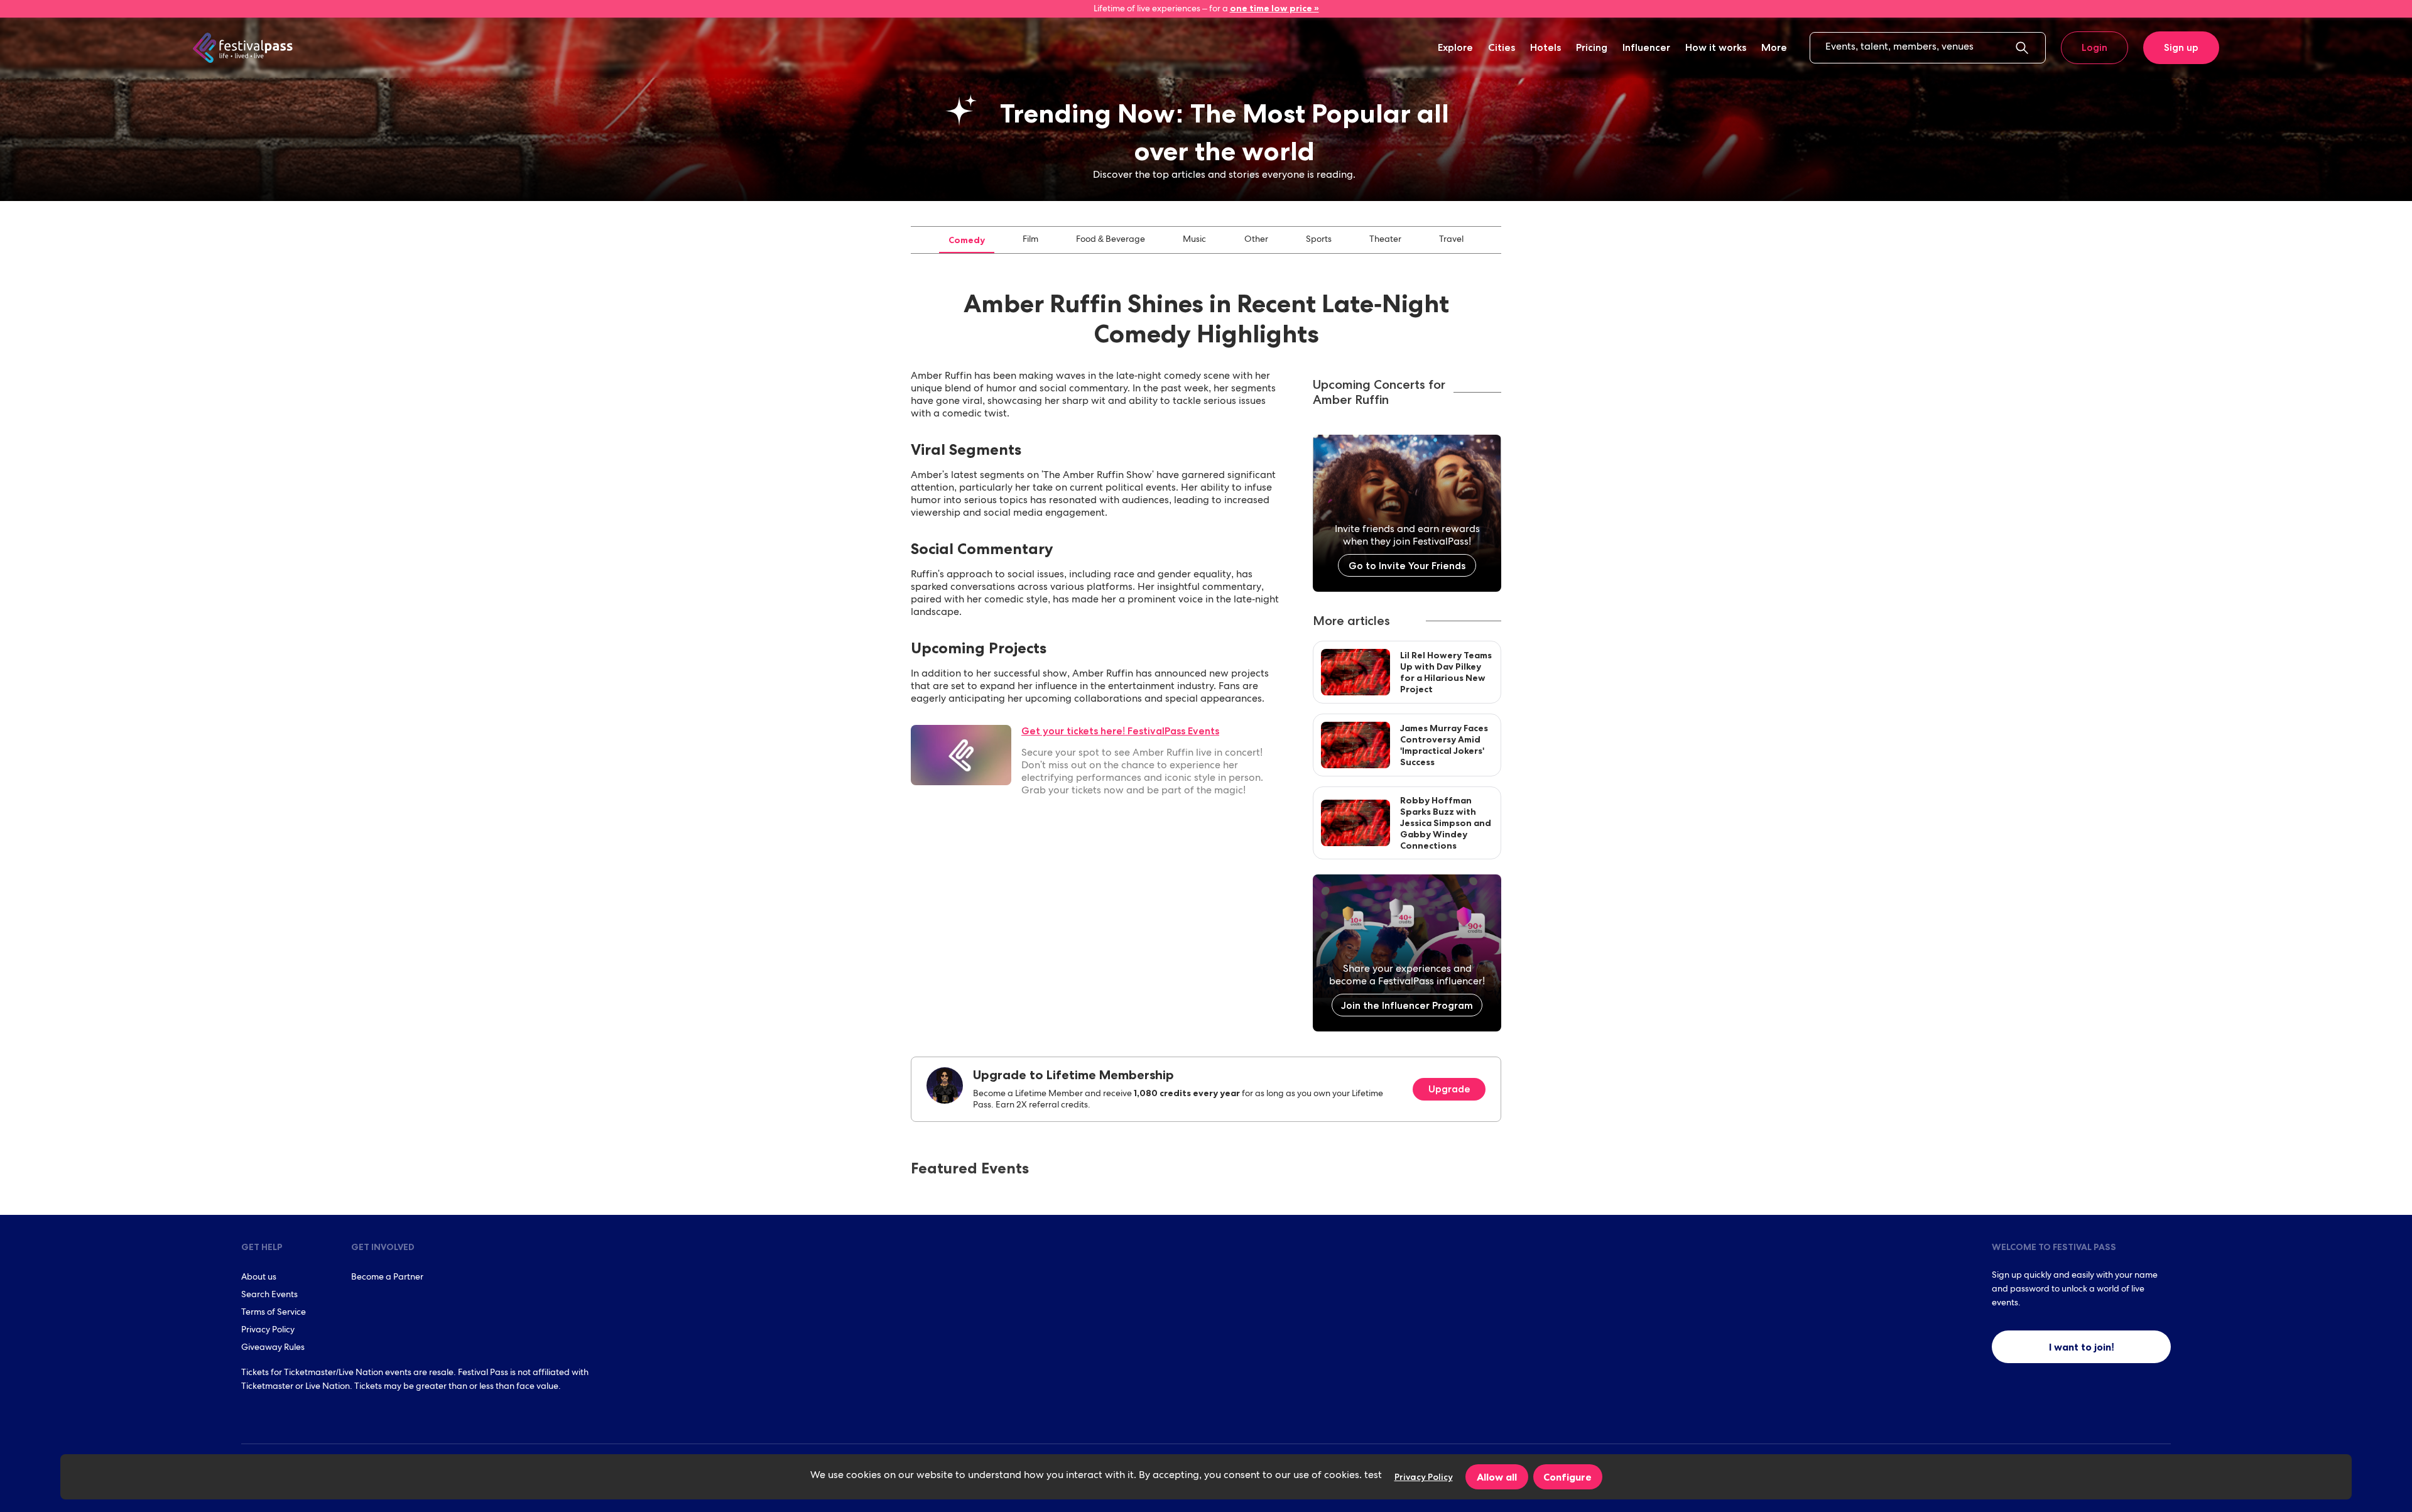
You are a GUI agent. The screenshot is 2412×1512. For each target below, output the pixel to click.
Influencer (1646, 47)
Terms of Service (274, 1313)
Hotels (1546, 47)
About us (259, 1278)
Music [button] (1194, 240)
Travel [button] (1451, 240)
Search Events (269, 1295)
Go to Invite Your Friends (1407, 566)
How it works (1716, 47)
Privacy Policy (268, 1330)
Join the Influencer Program (1407, 1005)
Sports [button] (1319, 240)
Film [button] (1030, 240)
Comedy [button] (967, 240)
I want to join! (2082, 1347)
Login (2094, 47)
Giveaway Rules (273, 1348)
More (1774, 47)
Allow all (1497, 1477)
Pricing (1592, 47)
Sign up (2181, 47)
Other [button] (1256, 240)
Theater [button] (1385, 240)
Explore (1455, 47)
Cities (1502, 47)
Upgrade (1449, 1089)
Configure (1567, 1477)
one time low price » (1274, 8)
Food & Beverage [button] (1111, 240)
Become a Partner (387, 1278)
